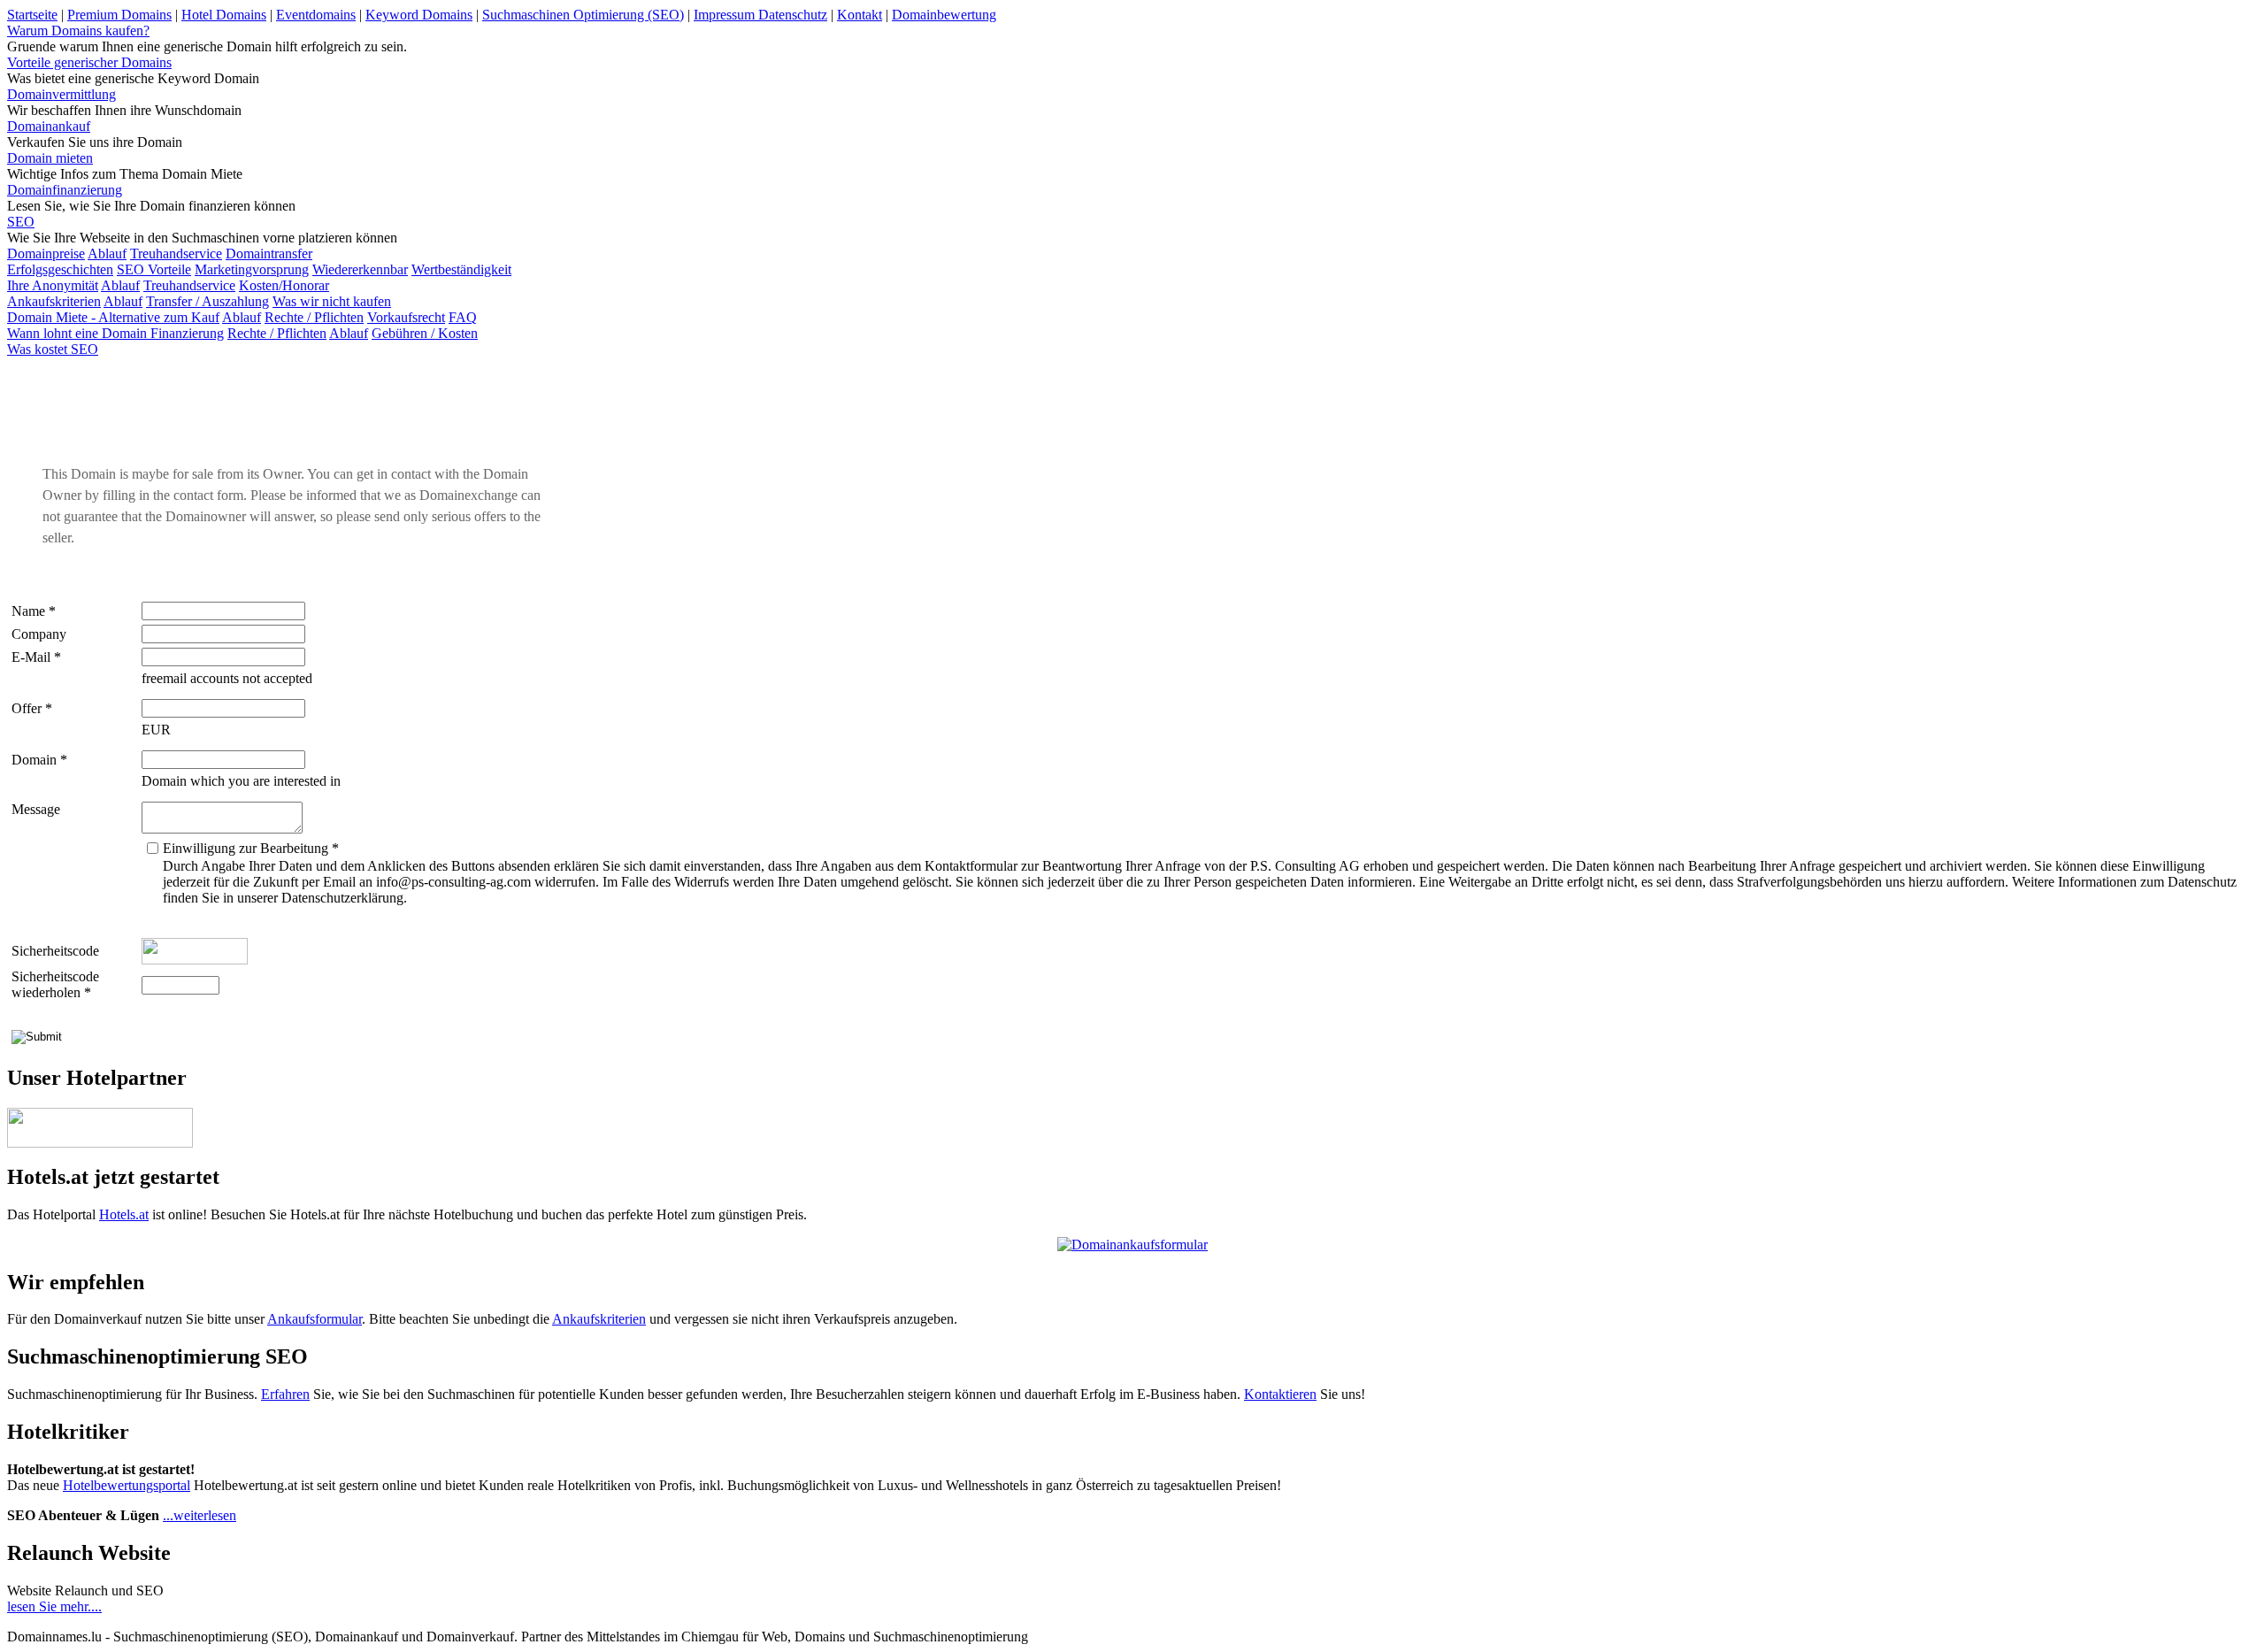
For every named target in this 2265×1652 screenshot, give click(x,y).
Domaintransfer (269, 254)
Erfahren (285, 1394)
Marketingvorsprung (252, 269)
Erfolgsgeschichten (60, 269)
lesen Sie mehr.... (54, 1606)
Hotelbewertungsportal (127, 1485)
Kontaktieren (1280, 1394)
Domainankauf (49, 126)
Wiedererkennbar (360, 269)
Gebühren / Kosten (425, 333)
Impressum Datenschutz (760, 15)
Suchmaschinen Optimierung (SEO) (583, 15)
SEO (21, 222)
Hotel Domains (224, 15)
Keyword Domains (419, 15)
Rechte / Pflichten (314, 317)
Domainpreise (46, 254)
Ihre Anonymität (53, 285)
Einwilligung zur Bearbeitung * (251, 848)
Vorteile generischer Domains (89, 62)
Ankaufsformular (315, 1319)
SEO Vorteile (154, 269)
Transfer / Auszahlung (207, 301)
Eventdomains (316, 15)
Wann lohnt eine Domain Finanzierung (115, 333)
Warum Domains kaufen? (78, 31)
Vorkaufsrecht (406, 317)
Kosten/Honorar (284, 285)
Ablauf (107, 254)
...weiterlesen (200, 1515)
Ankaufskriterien (54, 301)
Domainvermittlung (61, 94)
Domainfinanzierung (65, 190)
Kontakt (860, 15)
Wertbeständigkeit (461, 269)
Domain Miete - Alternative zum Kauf (113, 317)
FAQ (463, 317)
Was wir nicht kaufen (332, 301)
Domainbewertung (944, 15)
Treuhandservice (176, 254)
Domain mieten (50, 158)
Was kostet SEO (53, 349)
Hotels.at (124, 1214)
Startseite (32, 15)
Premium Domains (119, 15)
